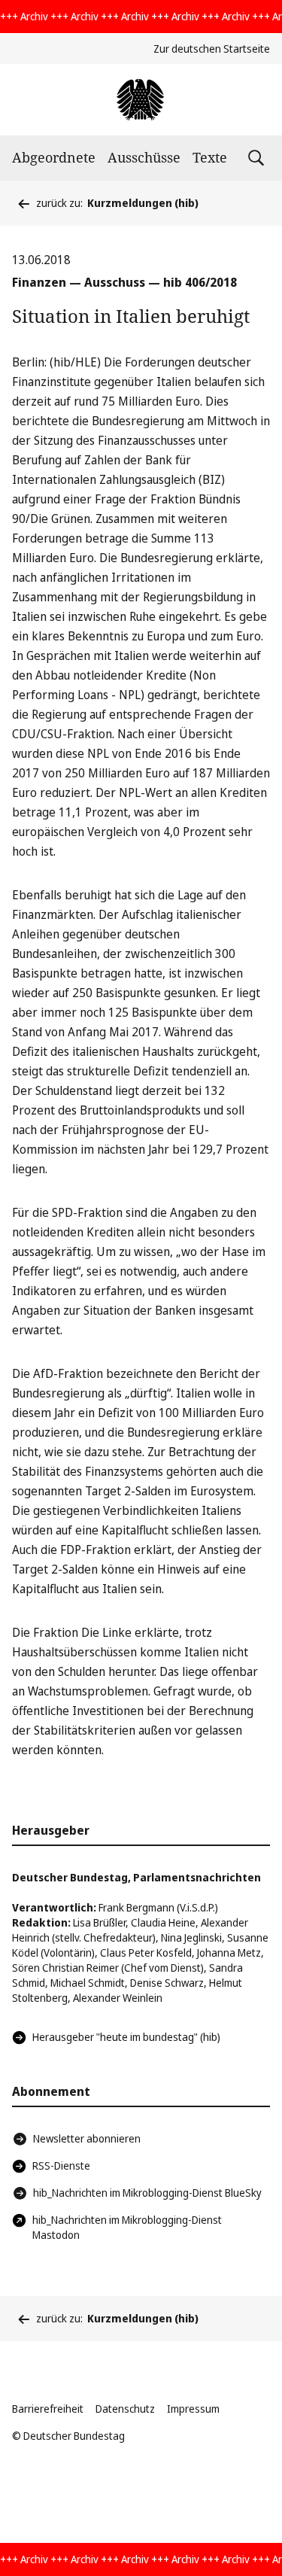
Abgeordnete (54, 157)
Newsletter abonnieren (87, 2138)
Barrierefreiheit (48, 2409)
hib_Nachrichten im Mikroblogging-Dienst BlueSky (147, 2193)
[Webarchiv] (141, 100)
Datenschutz (125, 2409)
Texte (210, 157)
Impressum (193, 2409)
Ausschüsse (144, 157)
